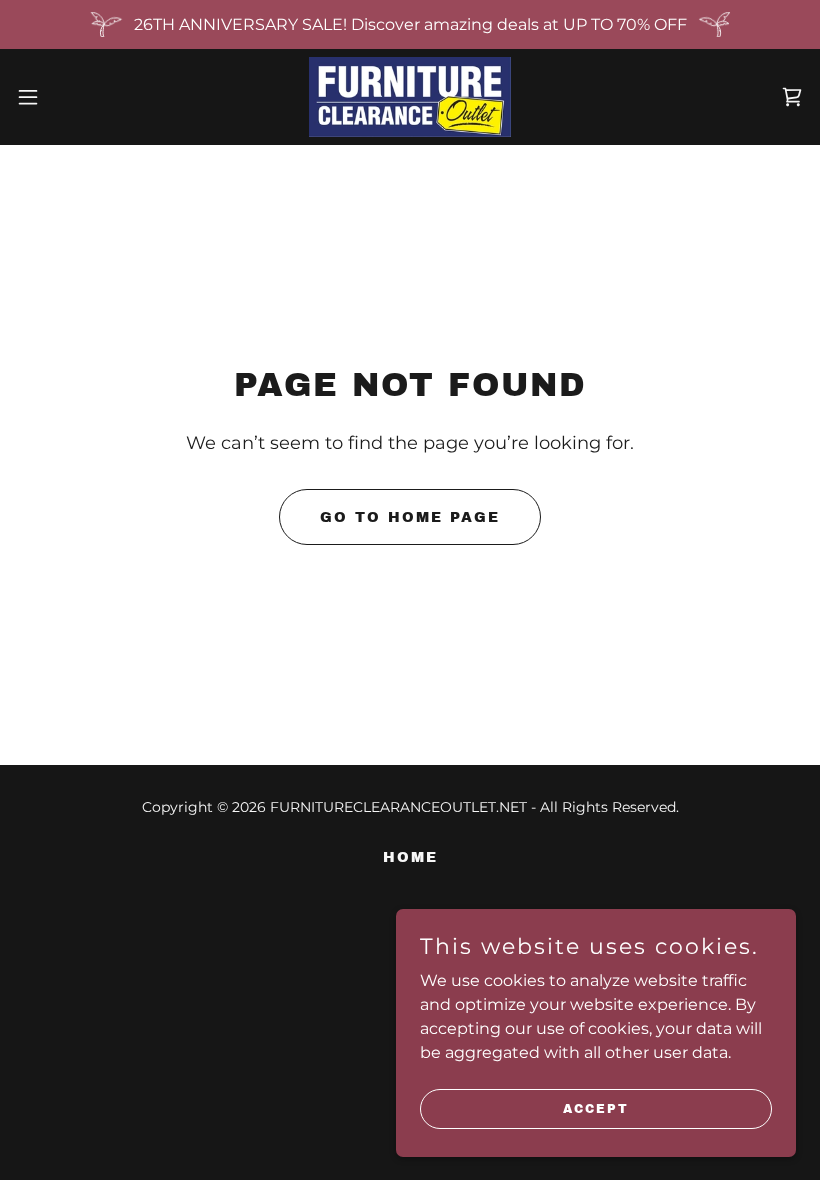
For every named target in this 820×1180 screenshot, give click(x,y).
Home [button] (410, 857)
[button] (68, 97)
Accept (596, 1108)
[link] (410, 97)
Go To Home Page (410, 517)
